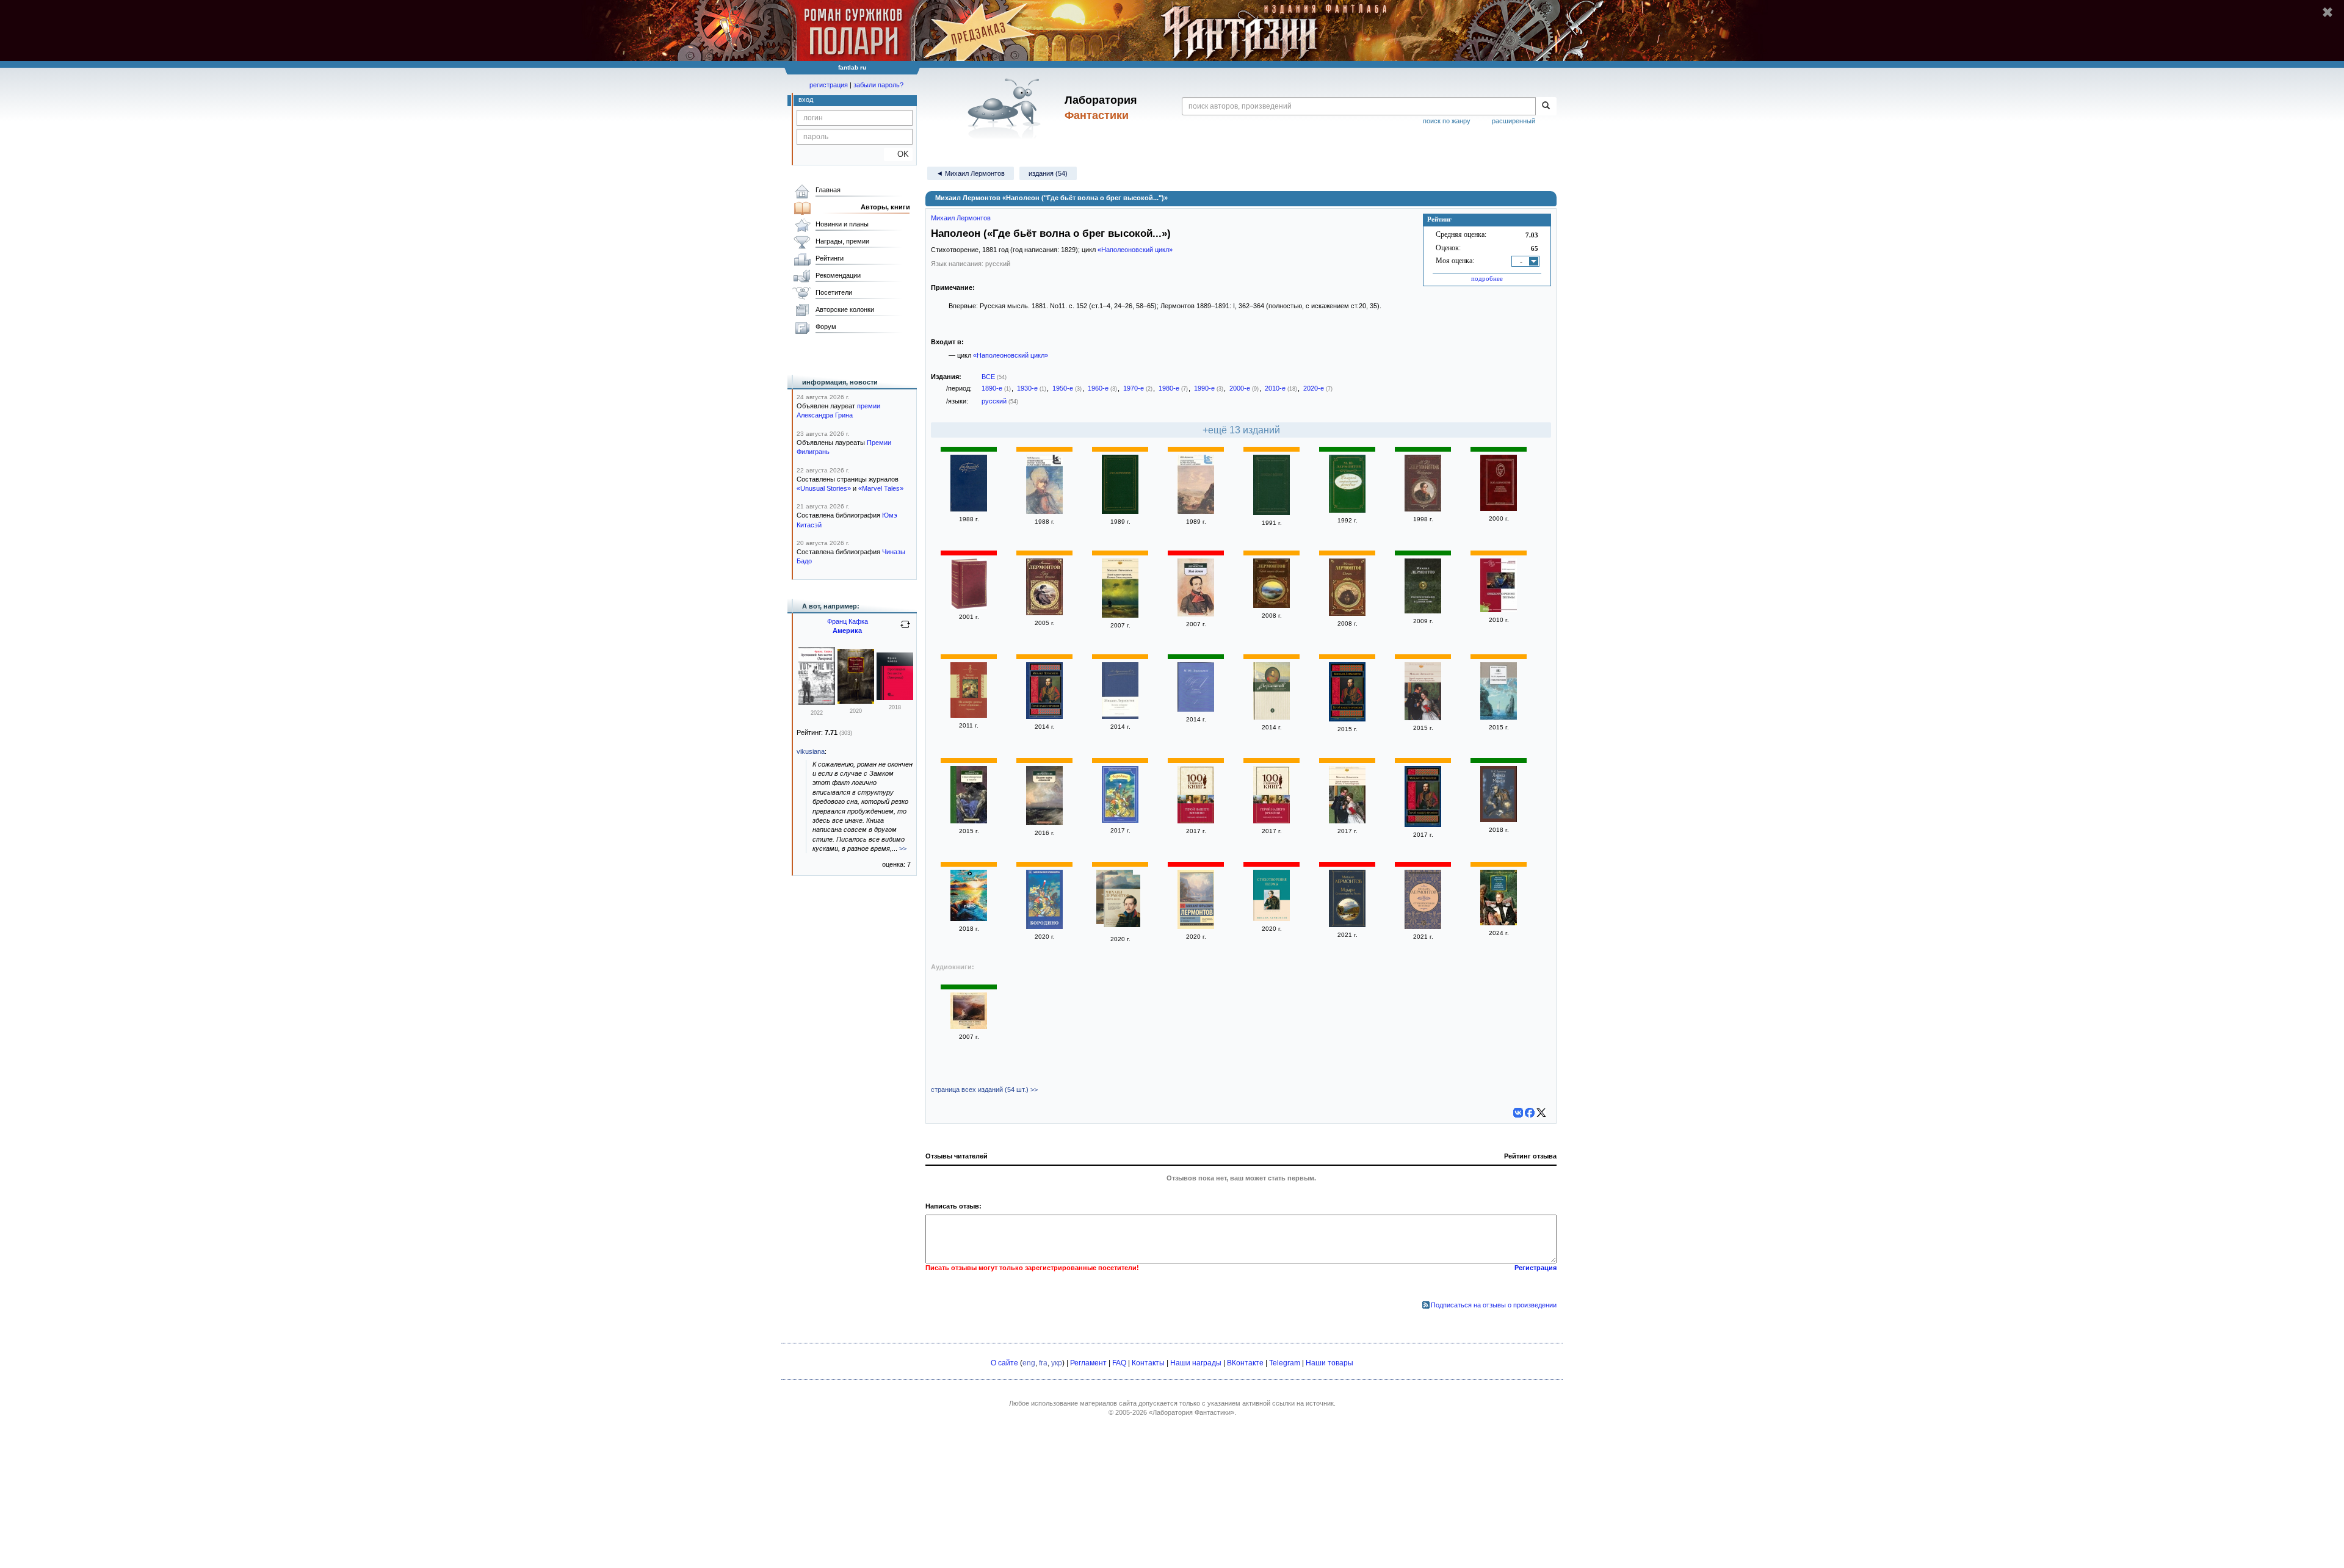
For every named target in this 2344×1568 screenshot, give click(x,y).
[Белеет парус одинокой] (1044, 823)
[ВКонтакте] (1518, 1113)
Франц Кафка (848, 621)
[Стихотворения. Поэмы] (1499, 610)
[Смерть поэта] (1122, 902)
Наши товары (1329, 1363)
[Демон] (1347, 613)
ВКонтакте (1245, 1363)
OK (898, 154)
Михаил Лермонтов (961, 218)
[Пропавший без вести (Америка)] (817, 703)
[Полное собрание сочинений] (969, 607)
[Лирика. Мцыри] (1499, 820)
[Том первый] (1499, 508)
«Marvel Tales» (881, 488)
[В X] (1541, 1113)
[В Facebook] (1530, 1113)
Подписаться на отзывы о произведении (1494, 1305)
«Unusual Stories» (824, 488)
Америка (847, 630)
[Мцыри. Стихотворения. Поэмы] (1347, 925)
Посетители (834, 292)
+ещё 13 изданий (1241, 430)
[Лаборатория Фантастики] (1006, 108)
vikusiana (811, 751)
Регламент (1088, 1363)
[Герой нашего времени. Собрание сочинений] (1499, 923)
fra (1043, 1363)
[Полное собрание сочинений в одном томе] (1423, 611)
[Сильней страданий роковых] (1347, 510)
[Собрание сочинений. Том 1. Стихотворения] (1271, 717)
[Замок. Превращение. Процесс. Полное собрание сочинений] (856, 701)
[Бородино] (1120, 820)
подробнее (1487, 278)
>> (903, 848)
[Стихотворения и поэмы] (969, 821)
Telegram (1285, 1363)
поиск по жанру (1447, 121)
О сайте (1004, 1363)
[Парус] (969, 919)
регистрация (829, 85)
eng (1029, 1363)
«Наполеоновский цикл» (1135, 250)
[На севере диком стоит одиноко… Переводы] (969, 715)
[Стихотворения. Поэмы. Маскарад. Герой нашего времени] (1044, 511)
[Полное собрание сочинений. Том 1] (1196, 709)
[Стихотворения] (1499, 717)
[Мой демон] (1196, 614)
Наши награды (1196, 1363)
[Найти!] (1546, 106)
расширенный (1514, 121)
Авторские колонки (845, 309)
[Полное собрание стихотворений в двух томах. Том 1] (1120, 511)
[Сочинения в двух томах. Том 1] (969, 509)
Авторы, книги (885, 207)
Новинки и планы (842, 224)
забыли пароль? (878, 85)
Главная (828, 190)
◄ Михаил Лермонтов (971, 173)
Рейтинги (830, 258)
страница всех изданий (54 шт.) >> (984, 1089)
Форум (826, 327)
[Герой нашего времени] (1044, 613)
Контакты (1148, 1363)
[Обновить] (905, 629)
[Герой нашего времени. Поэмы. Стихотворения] (1120, 615)
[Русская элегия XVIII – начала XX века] (1271, 513)
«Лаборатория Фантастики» (1192, 1412)
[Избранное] (1423, 509)
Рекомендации (838, 275)
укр (1057, 1363)
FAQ (1119, 1363)
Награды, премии (842, 241)
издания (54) (1048, 173)
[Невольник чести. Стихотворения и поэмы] (969, 1027)
